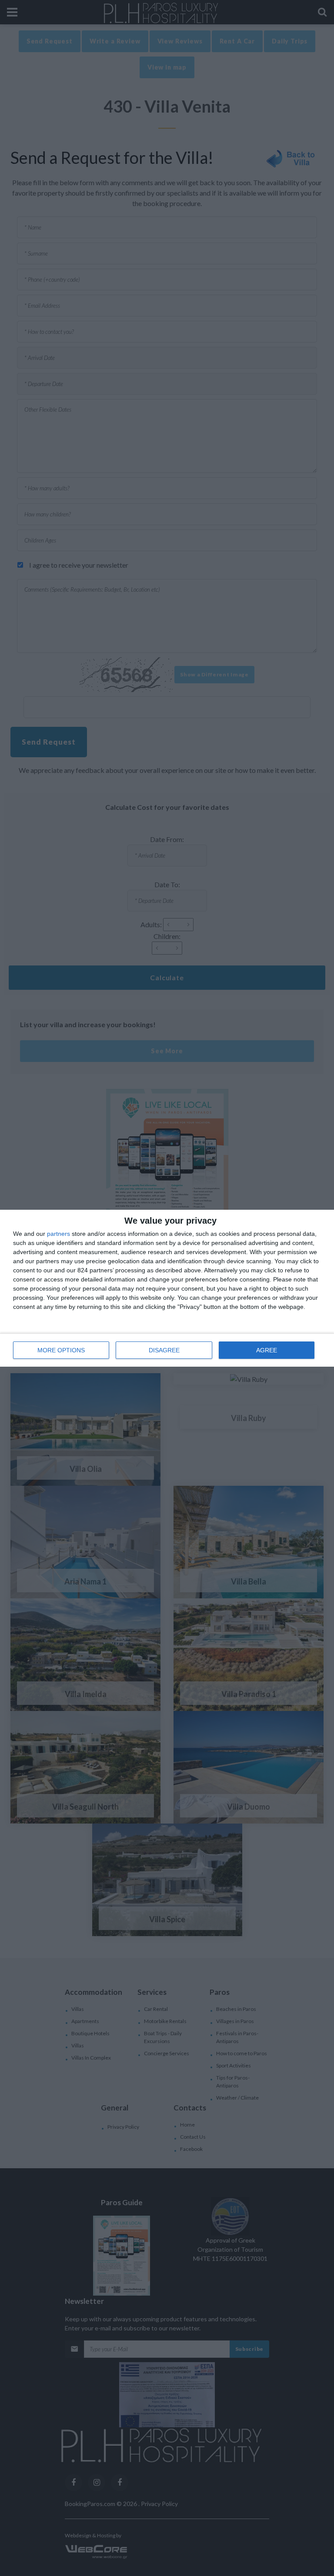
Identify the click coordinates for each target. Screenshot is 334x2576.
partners (58, 1234)
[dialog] (167, 1288)
